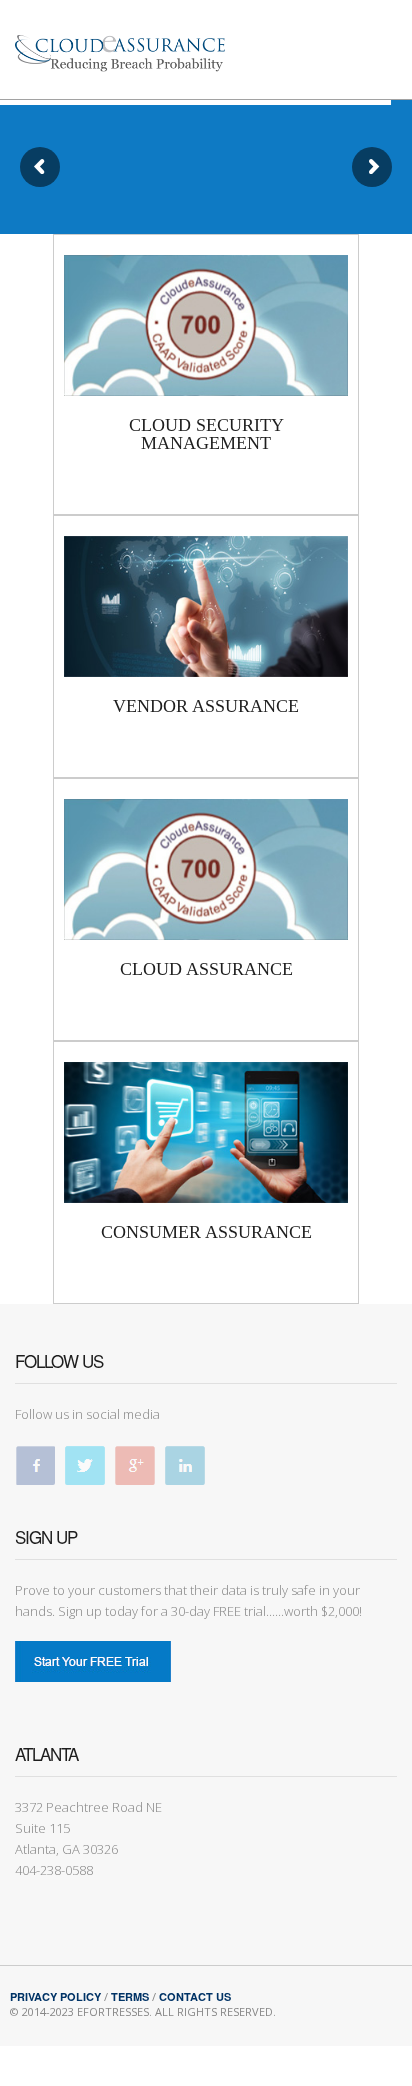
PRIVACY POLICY (55, 1996)
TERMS (130, 1996)
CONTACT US (195, 1996)
